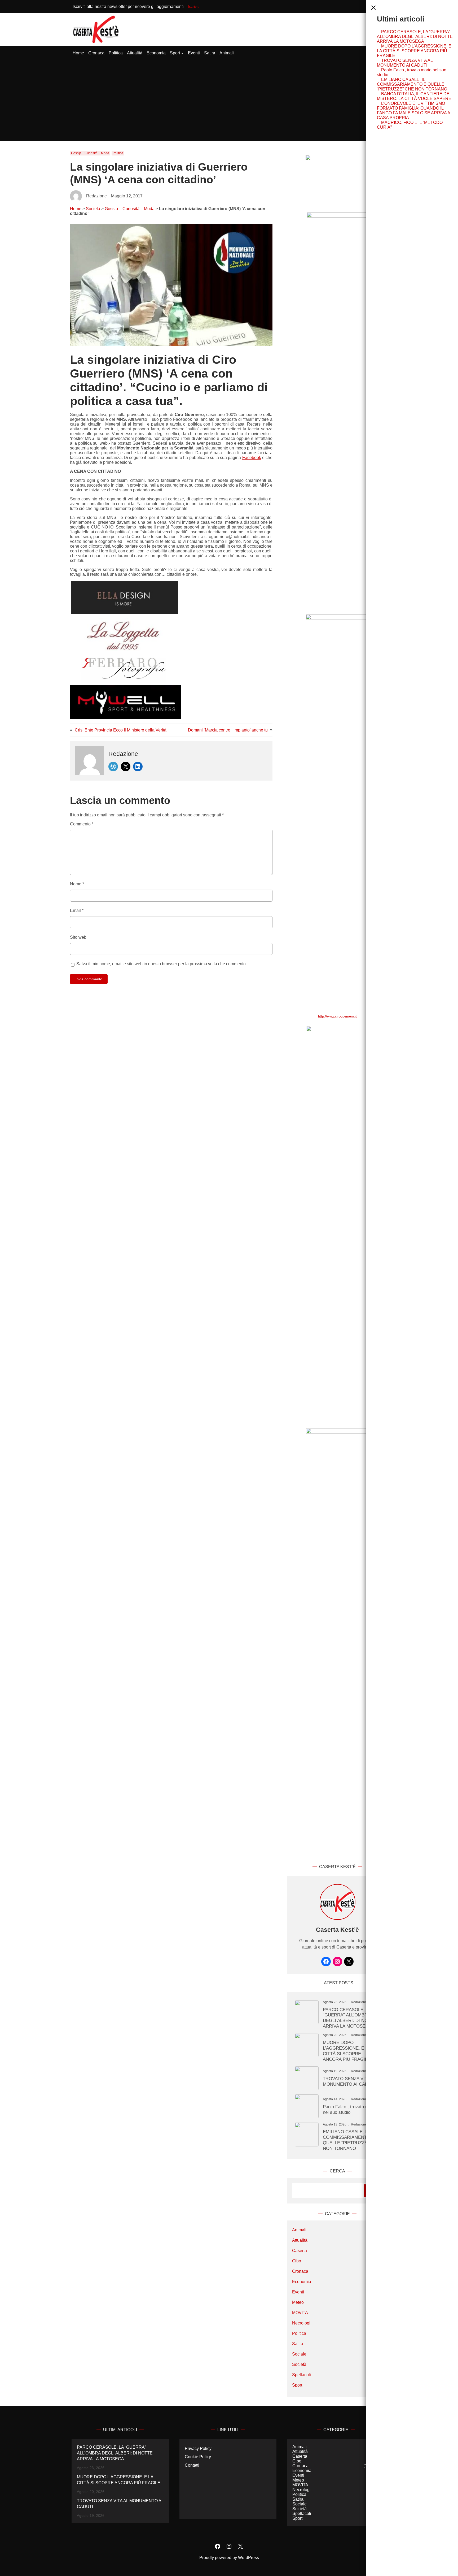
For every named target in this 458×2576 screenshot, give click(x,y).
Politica (118, 153)
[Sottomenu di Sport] (182, 53)
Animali (299, 2230)
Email (77, 910)
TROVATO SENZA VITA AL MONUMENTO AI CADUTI (405, 63)
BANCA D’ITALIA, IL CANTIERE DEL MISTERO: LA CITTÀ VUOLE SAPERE (414, 96)
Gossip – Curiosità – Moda (90, 153)
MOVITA (300, 2313)
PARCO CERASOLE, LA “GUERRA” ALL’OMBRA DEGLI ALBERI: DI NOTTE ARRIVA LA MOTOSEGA (415, 36)
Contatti (192, 2465)
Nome (77, 884)
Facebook (252, 458)
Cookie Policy (198, 2457)
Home (76, 209)
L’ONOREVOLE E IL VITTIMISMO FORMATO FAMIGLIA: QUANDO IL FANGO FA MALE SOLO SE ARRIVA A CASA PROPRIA (413, 111)
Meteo (298, 2302)
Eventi (298, 2292)
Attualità (300, 2240)
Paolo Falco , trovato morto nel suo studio (350, 2109)
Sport (297, 2385)
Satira (298, 2344)
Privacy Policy (198, 2449)
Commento (82, 824)
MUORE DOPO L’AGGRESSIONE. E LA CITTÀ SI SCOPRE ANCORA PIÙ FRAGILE (414, 51)
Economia (302, 2282)
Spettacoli (301, 2375)
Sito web (78, 937)
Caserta (300, 2251)
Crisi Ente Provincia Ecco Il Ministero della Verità (121, 730)
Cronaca (300, 2271)
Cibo (297, 2261)
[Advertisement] (229, 101)
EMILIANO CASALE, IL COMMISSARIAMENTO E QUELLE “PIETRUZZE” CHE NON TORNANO (412, 84)
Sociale (299, 2354)
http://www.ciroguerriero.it (337, 1016)
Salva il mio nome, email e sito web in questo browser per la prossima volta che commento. (162, 964)
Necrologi (301, 2323)
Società (93, 209)
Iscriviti (194, 6)
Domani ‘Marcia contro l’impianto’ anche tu (228, 730)
